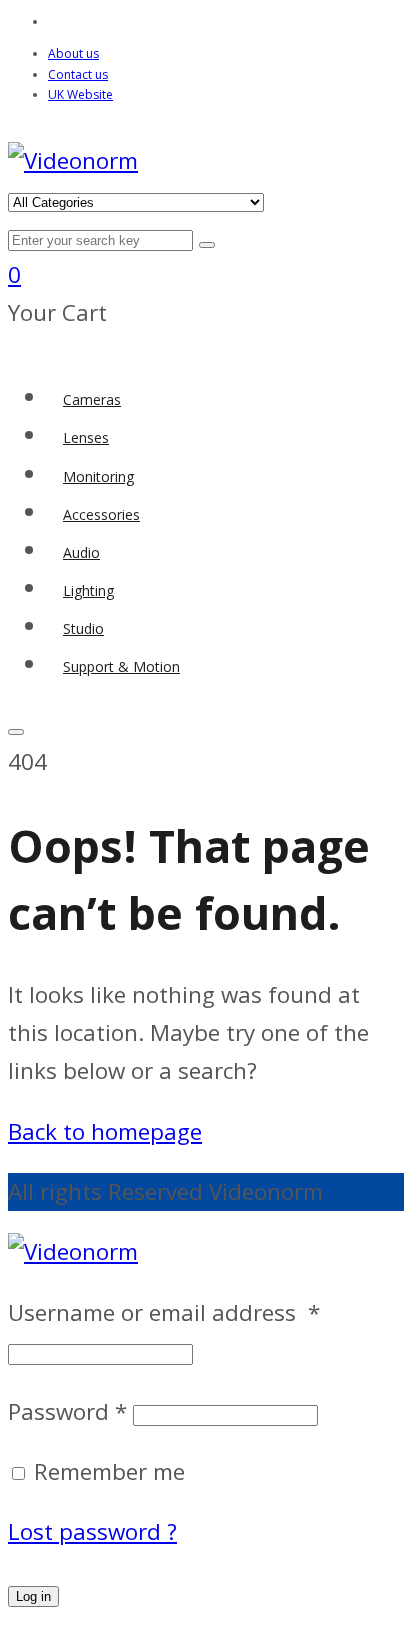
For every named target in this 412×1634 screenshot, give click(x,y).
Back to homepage (105, 1131)
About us (73, 53)
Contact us (78, 74)
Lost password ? (92, 1531)
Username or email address (164, 1312)
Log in (33, 1596)
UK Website (80, 94)
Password (67, 1411)
